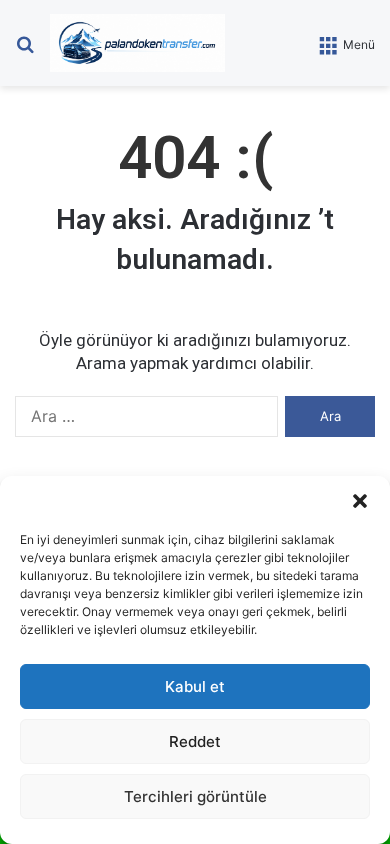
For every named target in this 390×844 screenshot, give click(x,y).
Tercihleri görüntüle (195, 796)
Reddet (195, 741)
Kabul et (195, 686)
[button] (360, 501)
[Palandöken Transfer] (137, 43)
